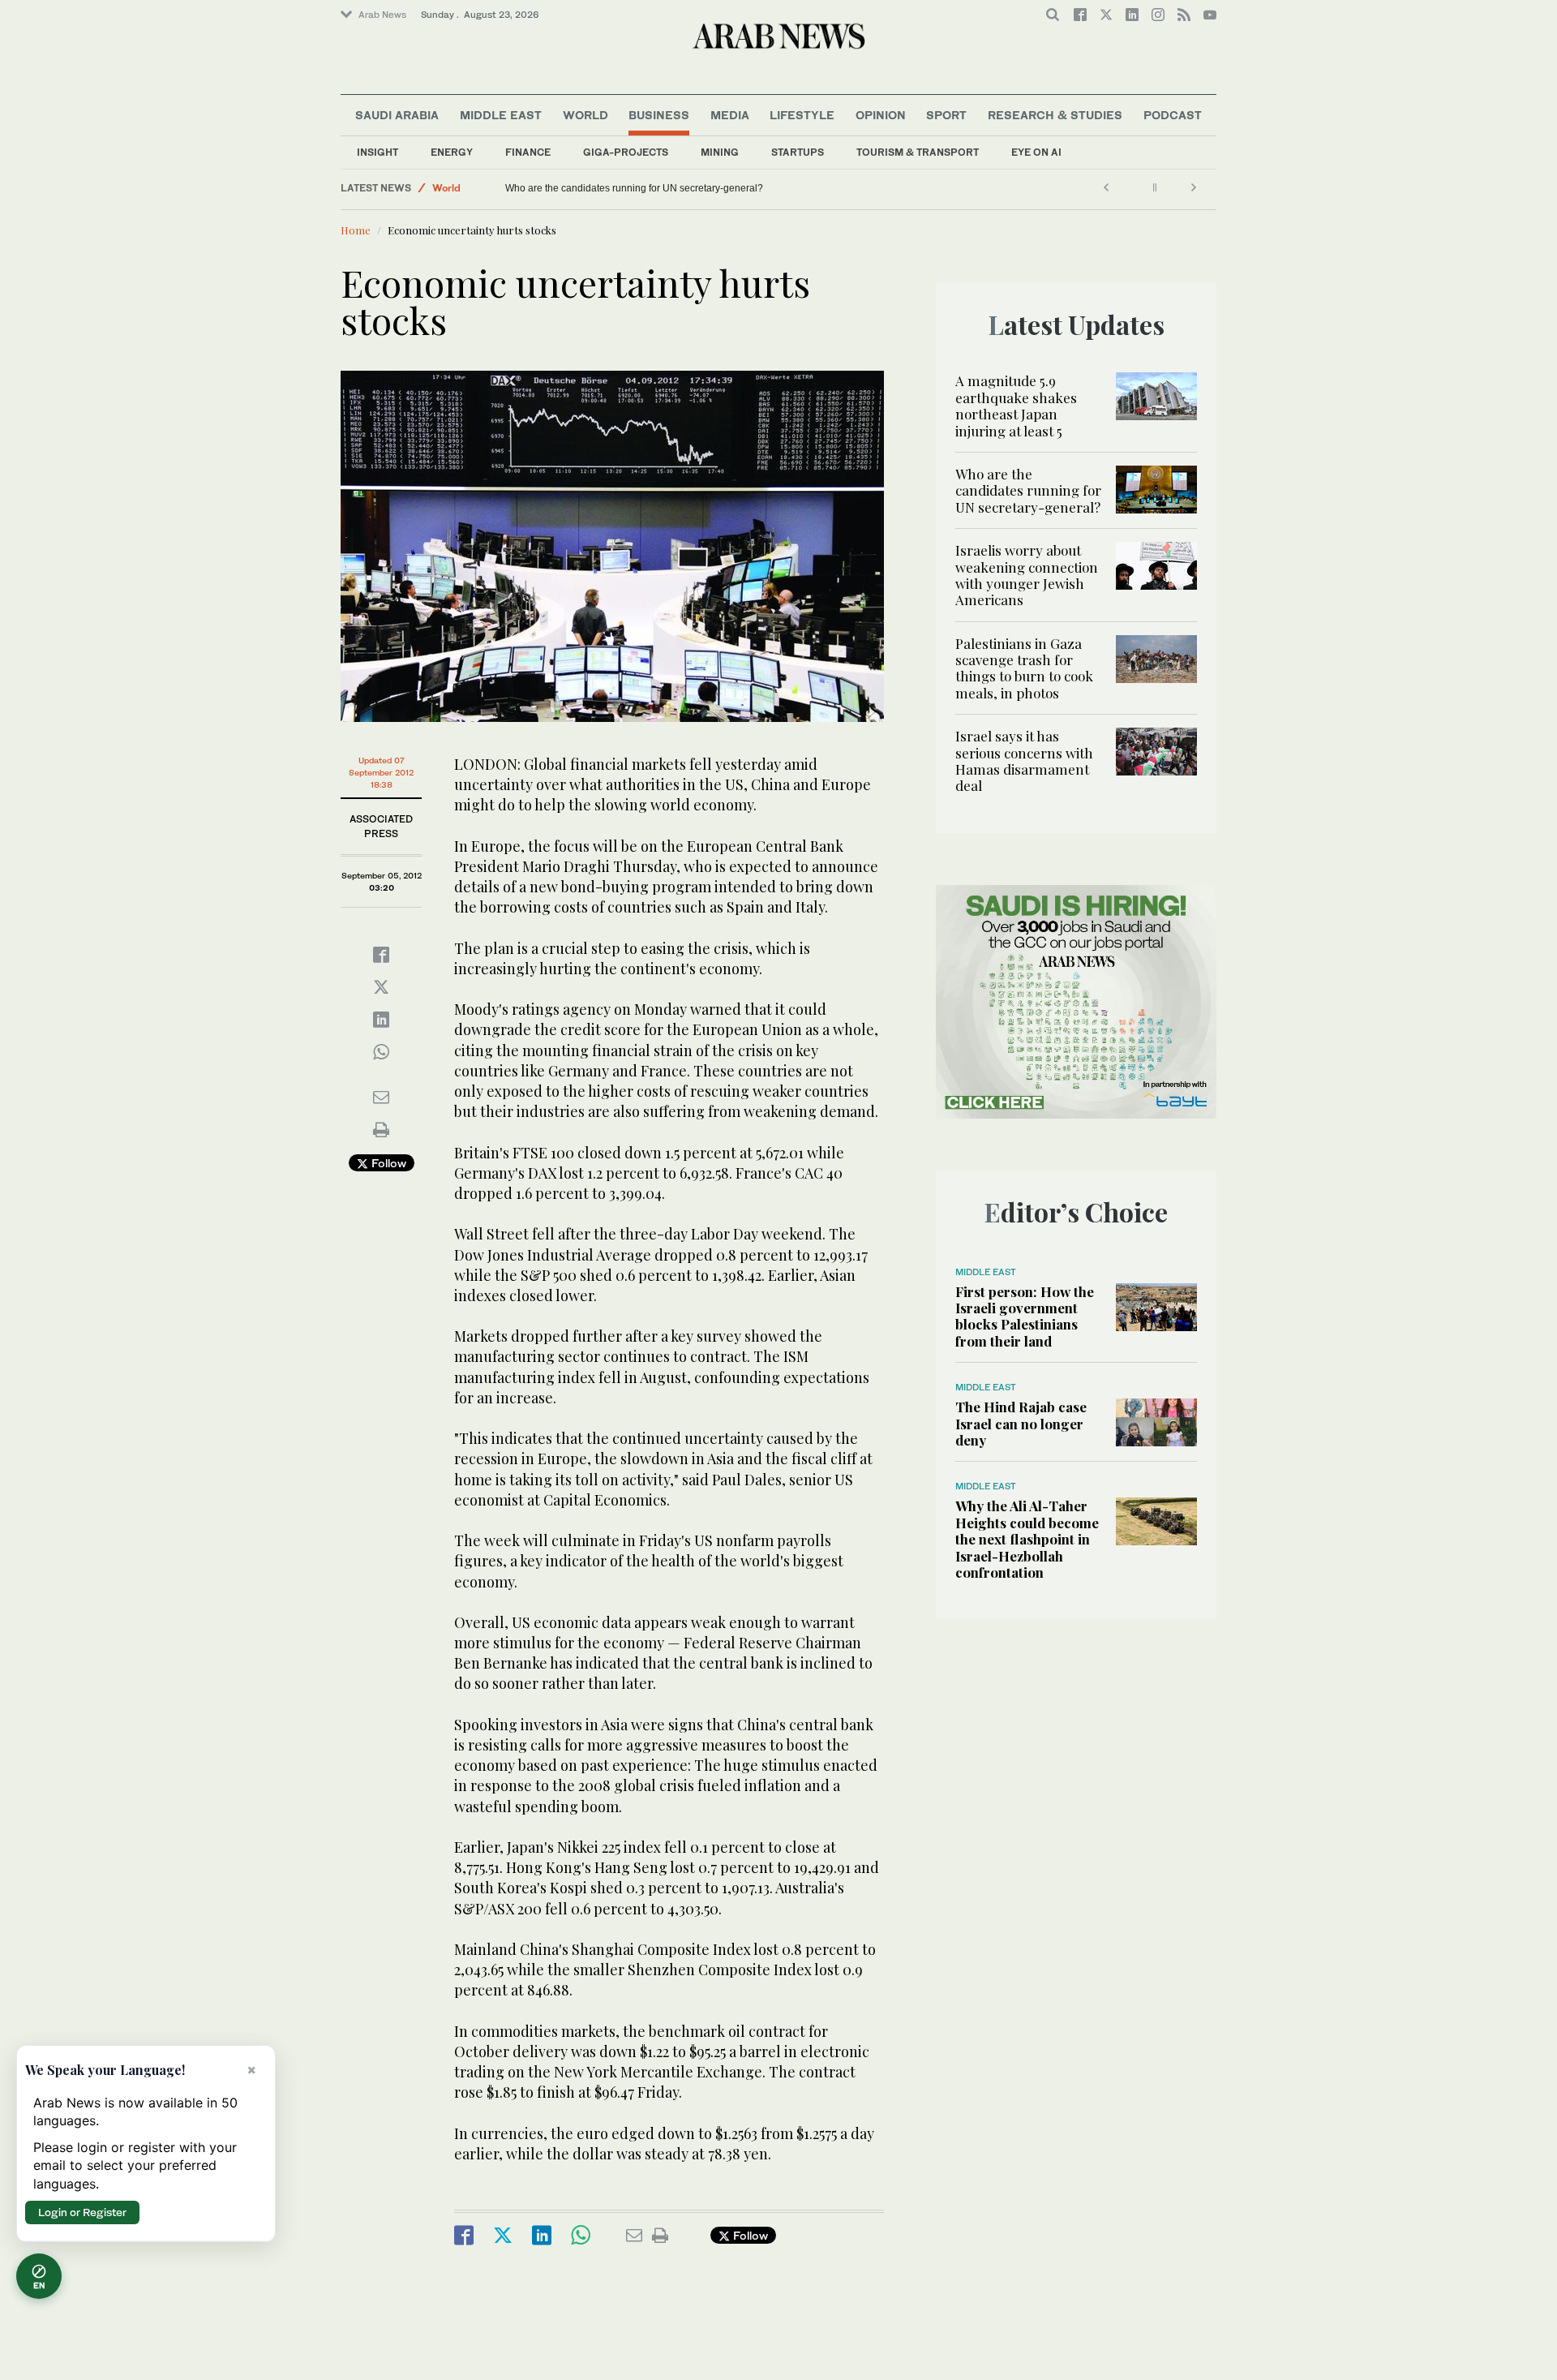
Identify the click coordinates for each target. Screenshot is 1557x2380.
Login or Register (82, 2212)
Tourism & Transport (918, 152)
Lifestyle (802, 115)
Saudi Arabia (397, 115)
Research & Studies (1055, 115)
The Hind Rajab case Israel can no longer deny (1021, 1423)
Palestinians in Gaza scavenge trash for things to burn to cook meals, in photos (1024, 668)
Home (356, 230)
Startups (798, 152)
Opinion (881, 115)
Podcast (1173, 115)
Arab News (382, 15)
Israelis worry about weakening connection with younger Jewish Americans (1027, 575)
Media (730, 115)
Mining (720, 152)
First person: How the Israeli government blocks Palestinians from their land (1025, 1316)
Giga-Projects (626, 152)
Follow (387, 1163)
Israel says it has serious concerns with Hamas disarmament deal (1024, 760)
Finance (528, 152)
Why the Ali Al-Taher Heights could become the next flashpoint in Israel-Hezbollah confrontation (1027, 1539)
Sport (946, 115)
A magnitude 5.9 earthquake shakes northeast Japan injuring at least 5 (1016, 405)
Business (659, 115)
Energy (452, 152)
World (585, 115)
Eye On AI (1036, 152)
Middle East (501, 115)
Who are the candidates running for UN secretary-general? (634, 188)
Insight (377, 152)
